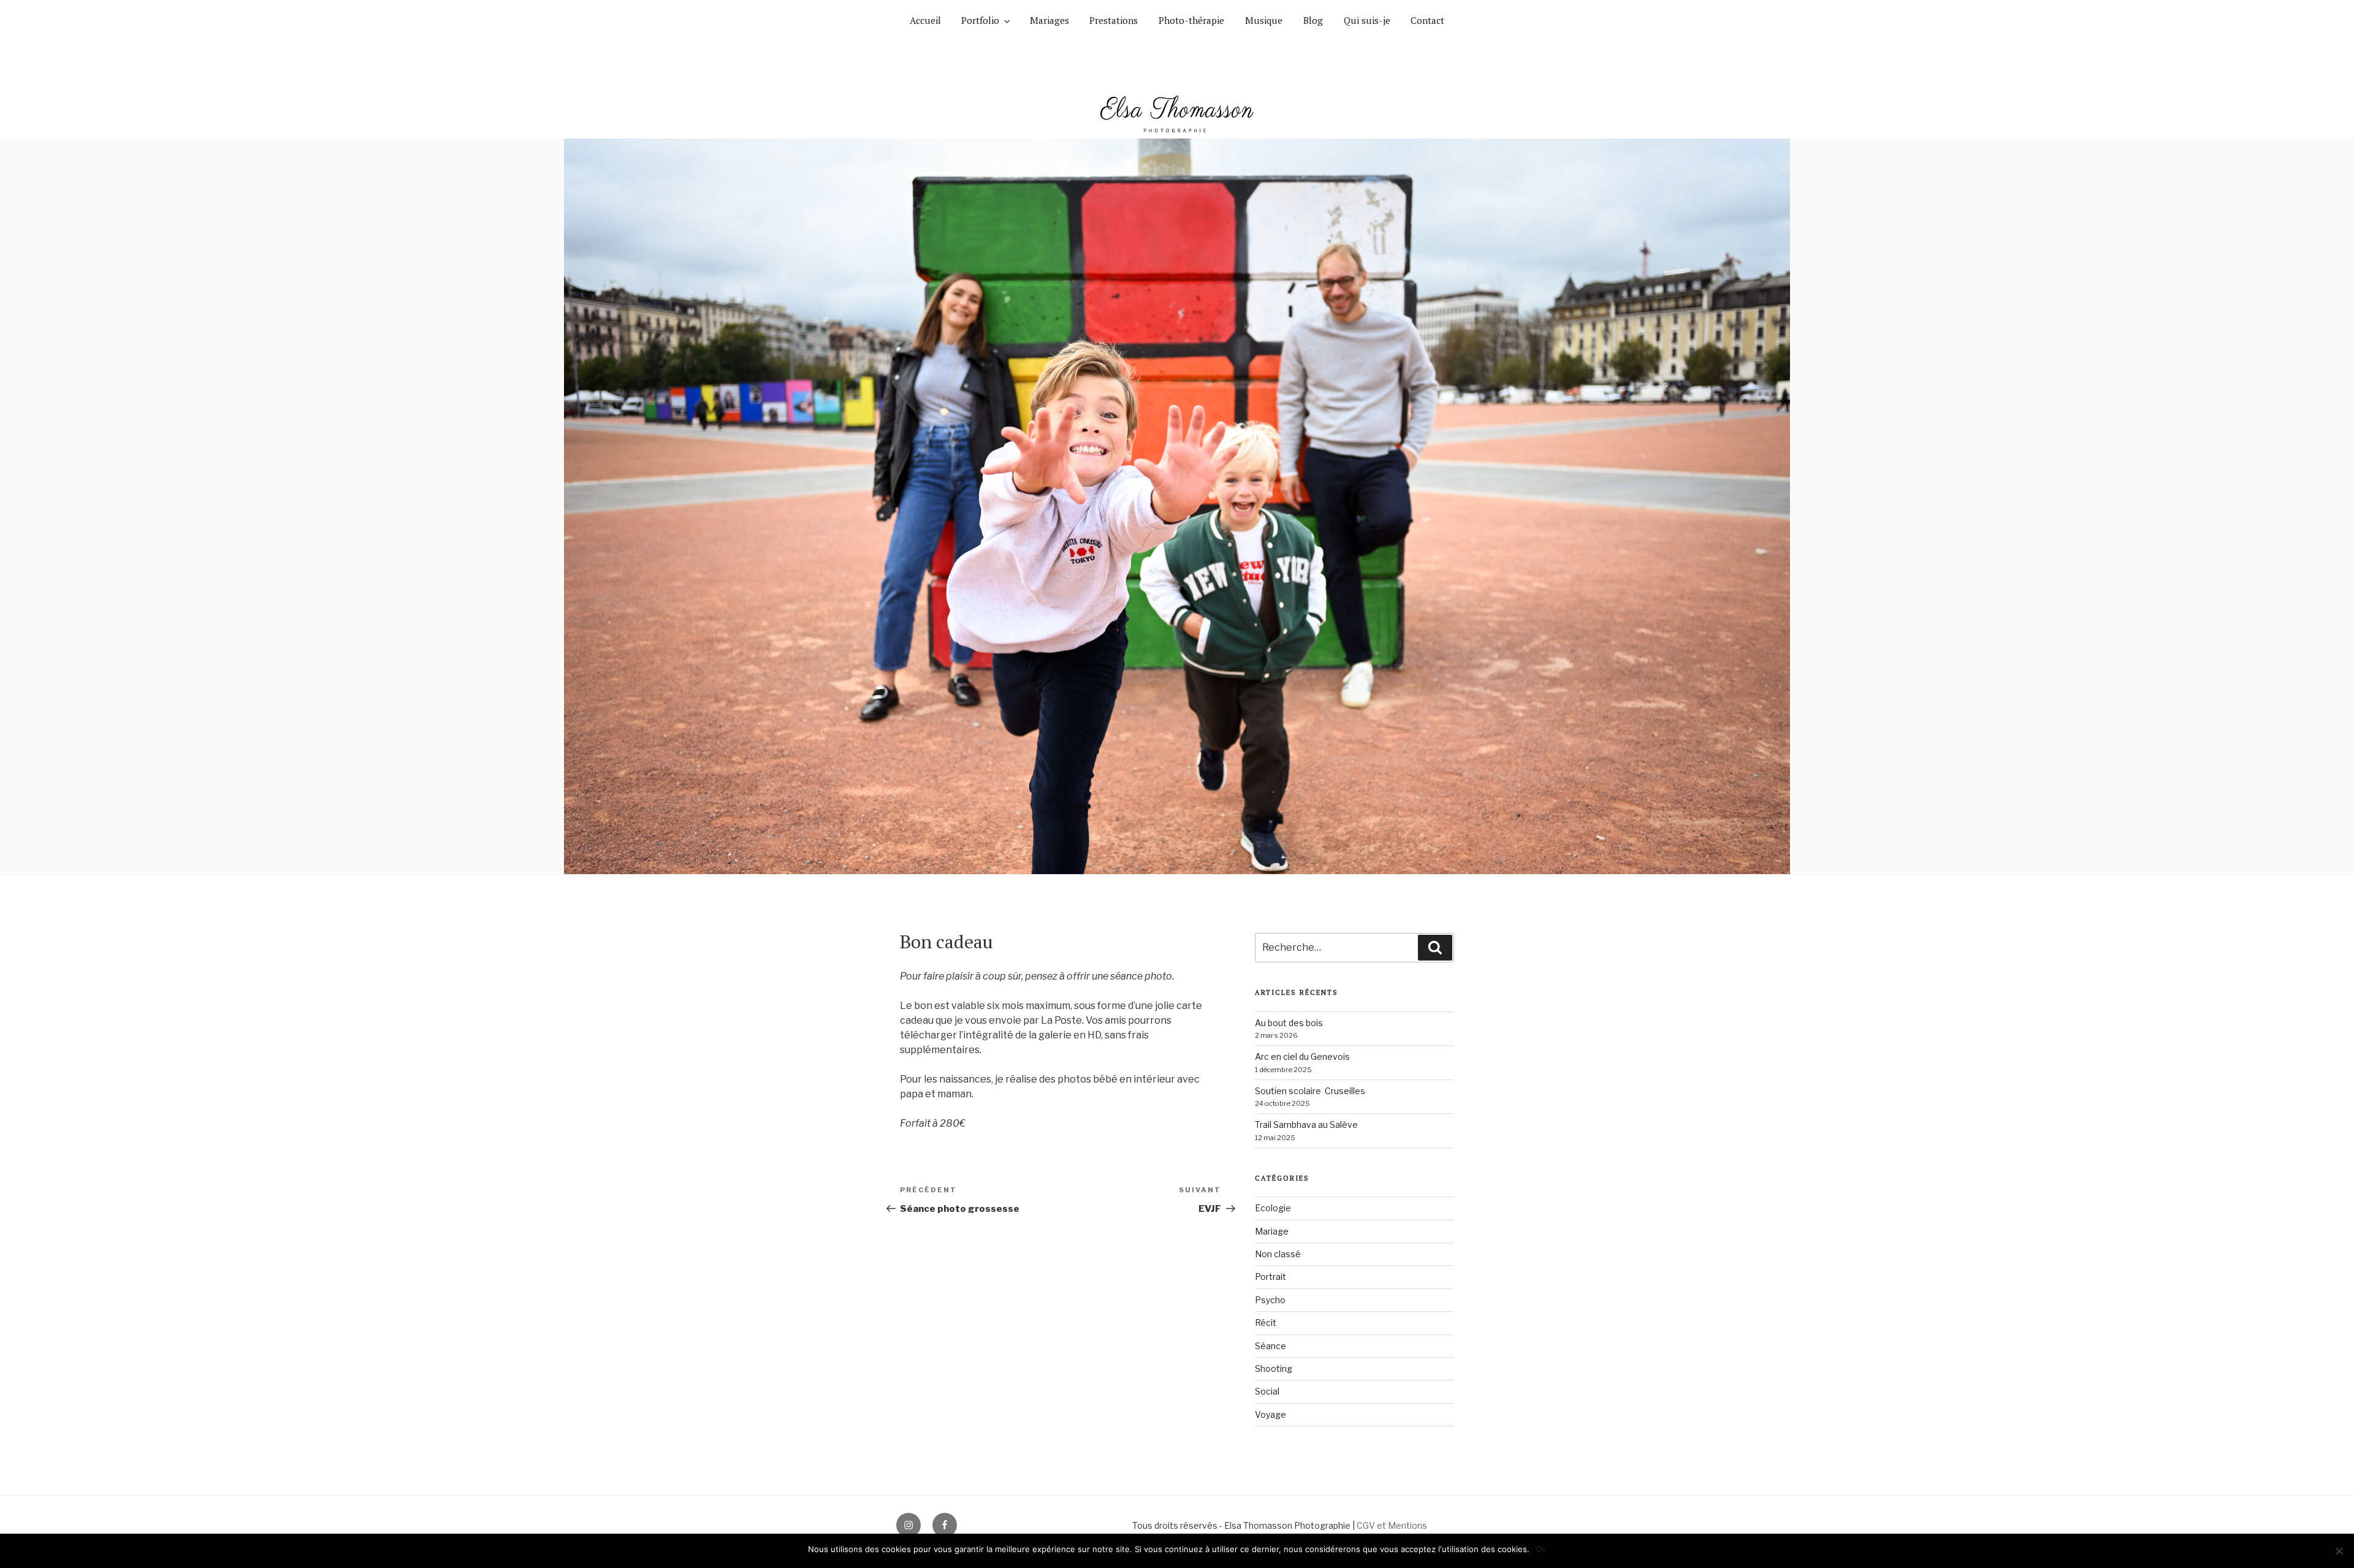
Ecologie (1273, 1208)
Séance (1270, 1346)
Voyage (1270, 1414)
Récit (1266, 1323)
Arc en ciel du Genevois (1302, 1056)
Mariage (1272, 1231)
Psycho (1270, 1300)
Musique (1264, 20)
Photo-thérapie (1191, 20)
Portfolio (980, 20)
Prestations (1114, 20)
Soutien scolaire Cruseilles (1310, 1091)
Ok (1541, 1549)
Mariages (1049, 20)
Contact (1427, 20)
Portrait (1270, 1277)
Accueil (925, 20)
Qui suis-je (1367, 20)
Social (1267, 1391)
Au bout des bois (1289, 1023)
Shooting (1274, 1368)
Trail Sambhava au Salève (1306, 1125)
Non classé (1278, 1254)
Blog (1313, 20)
